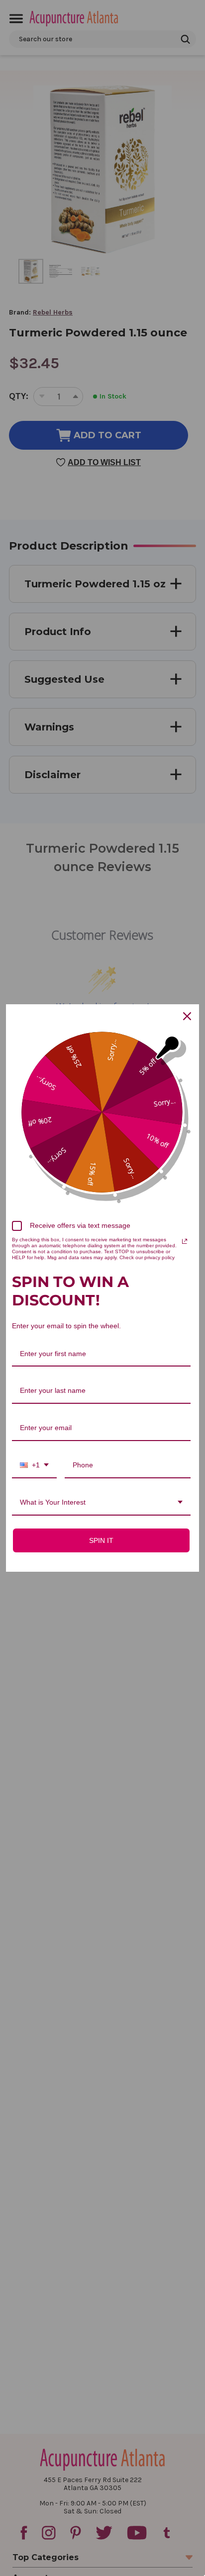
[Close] (187, 1016)
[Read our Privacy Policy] (185, 1241)
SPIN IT (101, 1540)
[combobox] (34, 1466)
